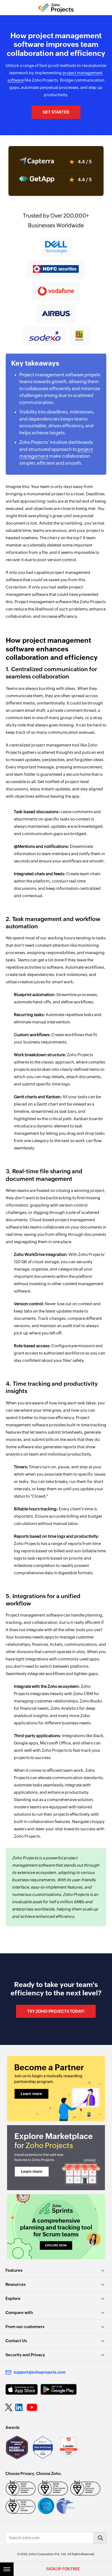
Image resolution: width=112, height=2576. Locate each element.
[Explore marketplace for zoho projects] (56, 2158)
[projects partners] (56, 2089)
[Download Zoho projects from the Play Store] (59, 2389)
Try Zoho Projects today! (56, 2011)
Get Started (56, 112)
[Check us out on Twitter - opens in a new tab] (9, 2407)
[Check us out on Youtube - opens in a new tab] (32, 2407)
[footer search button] (100, 2538)
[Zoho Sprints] (56, 2227)
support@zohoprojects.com (40, 2372)
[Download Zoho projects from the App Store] (22, 2389)
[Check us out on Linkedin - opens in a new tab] (19, 2407)
